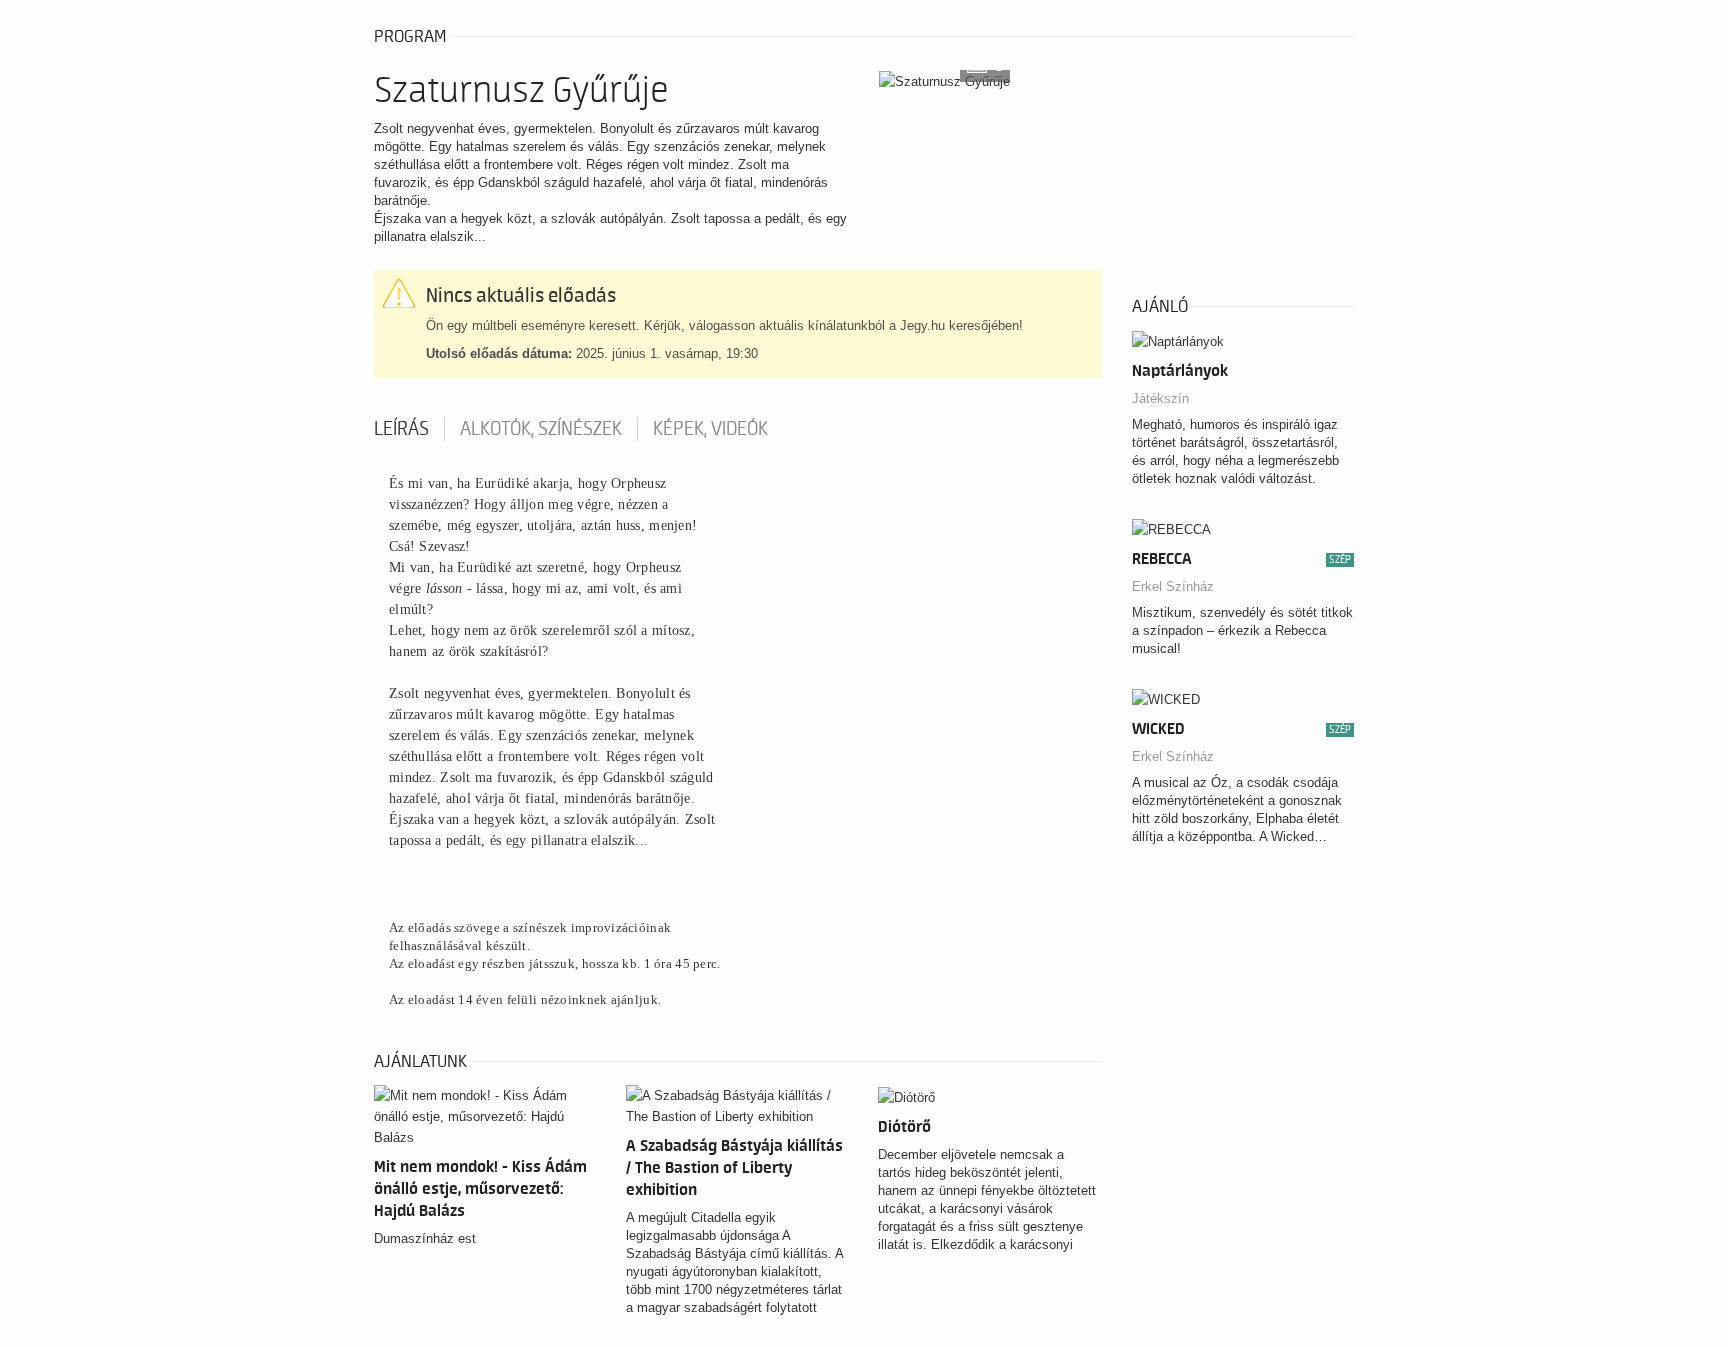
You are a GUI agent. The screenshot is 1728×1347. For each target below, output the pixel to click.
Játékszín (1160, 398)
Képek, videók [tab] (710, 429)
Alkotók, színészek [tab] (541, 429)
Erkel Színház (1173, 586)
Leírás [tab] (401, 429)
